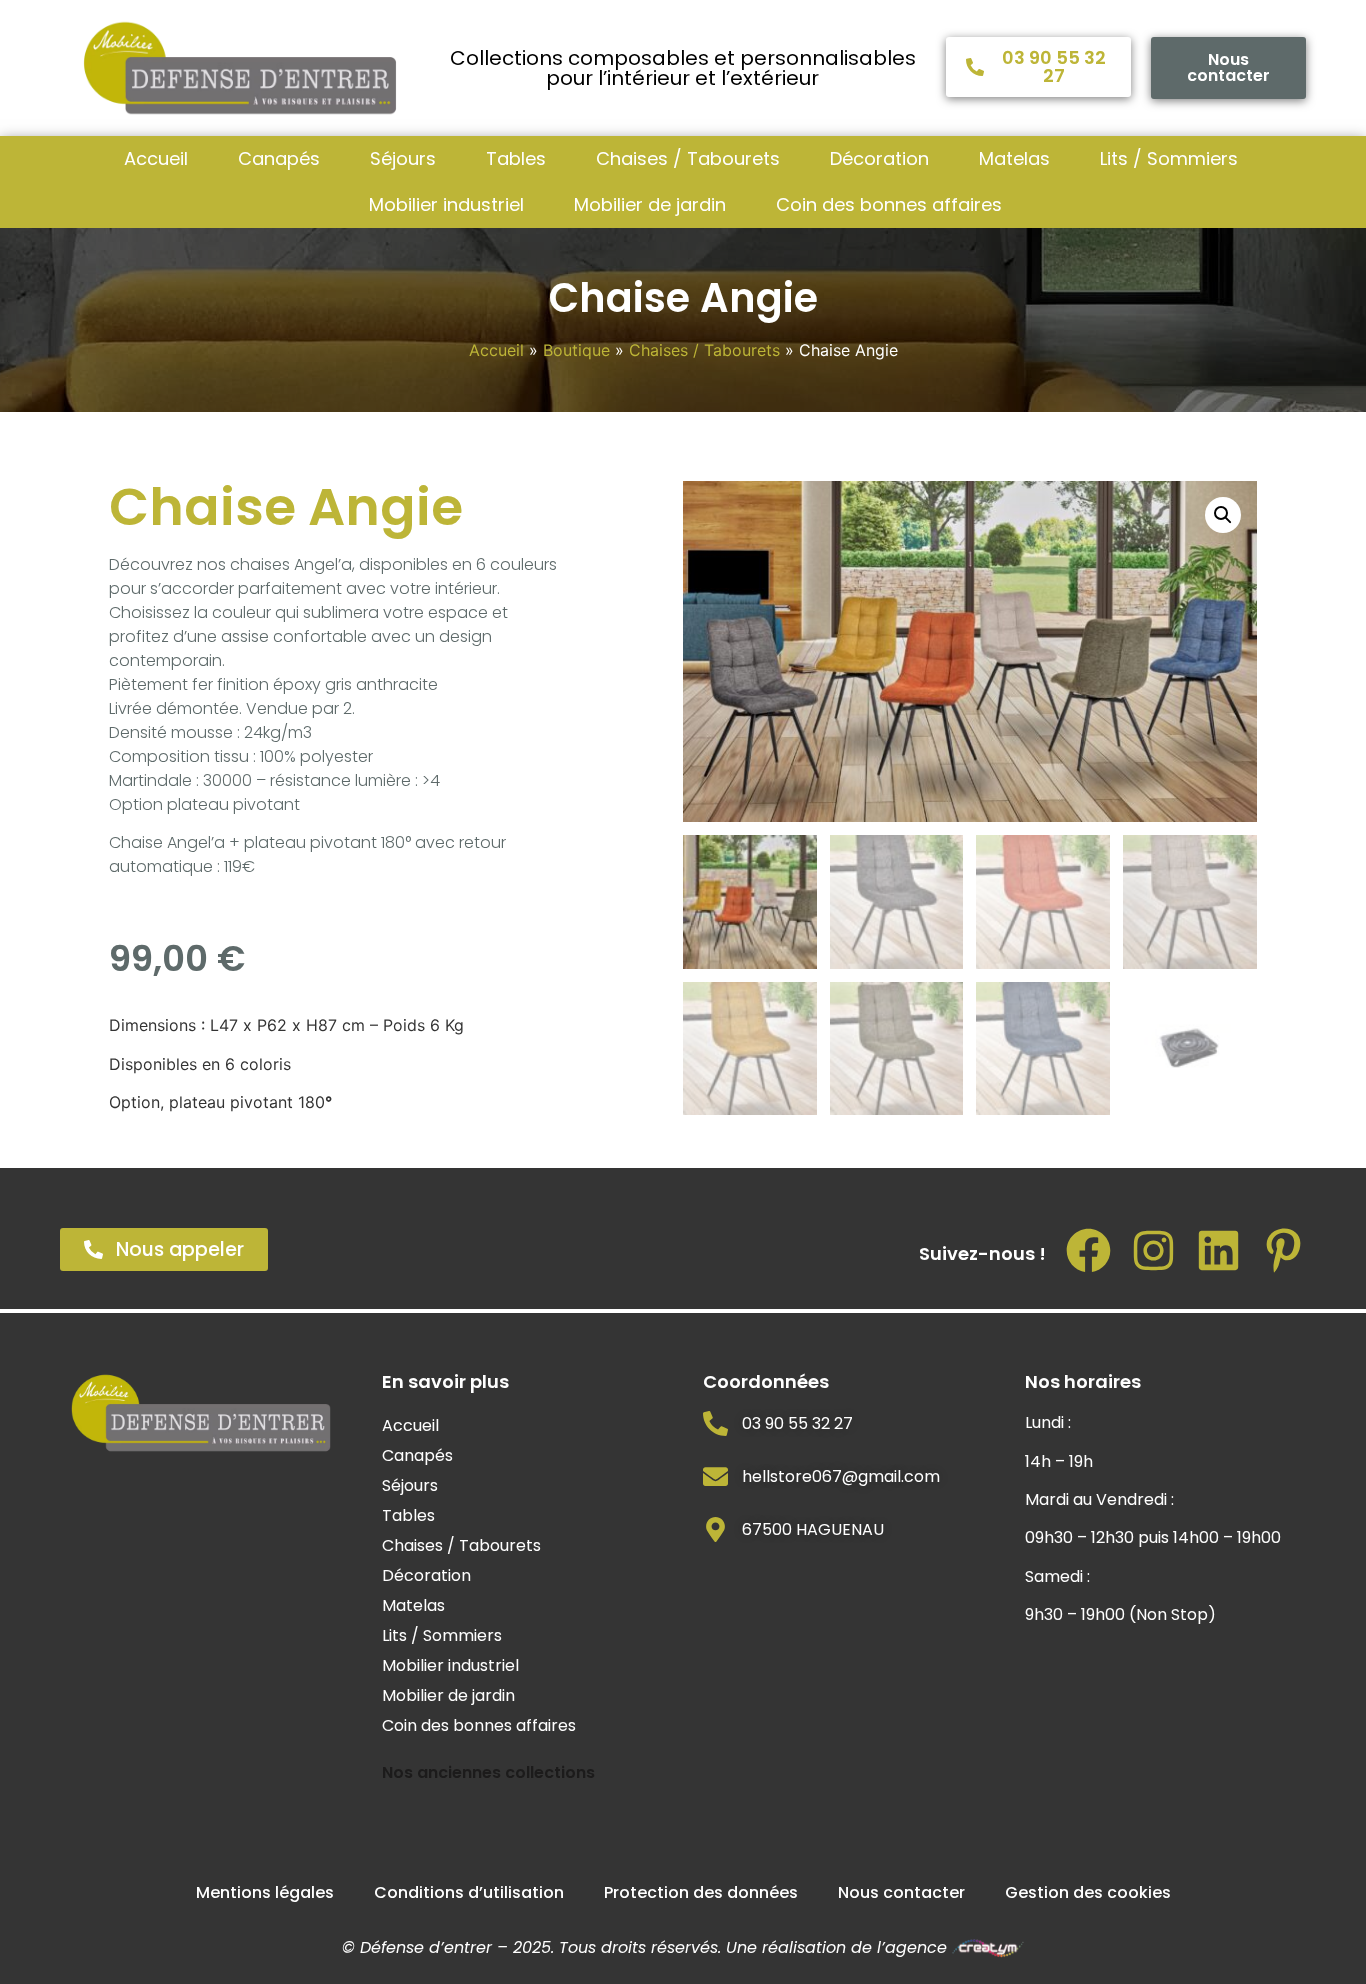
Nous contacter (901, 1892)
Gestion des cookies (1088, 1892)
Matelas (1014, 158)
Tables (516, 158)
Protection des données (701, 1892)
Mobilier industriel (446, 204)
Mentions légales (265, 1892)
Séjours (403, 158)
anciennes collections (506, 1772)
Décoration (879, 158)
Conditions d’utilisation (469, 1892)
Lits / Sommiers (1169, 158)
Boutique (576, 350)
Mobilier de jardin (650, 204)
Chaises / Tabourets (688, 158)
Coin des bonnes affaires (889, 204)
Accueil (156, 158)
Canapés (279, 158)
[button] (1223, 515)
